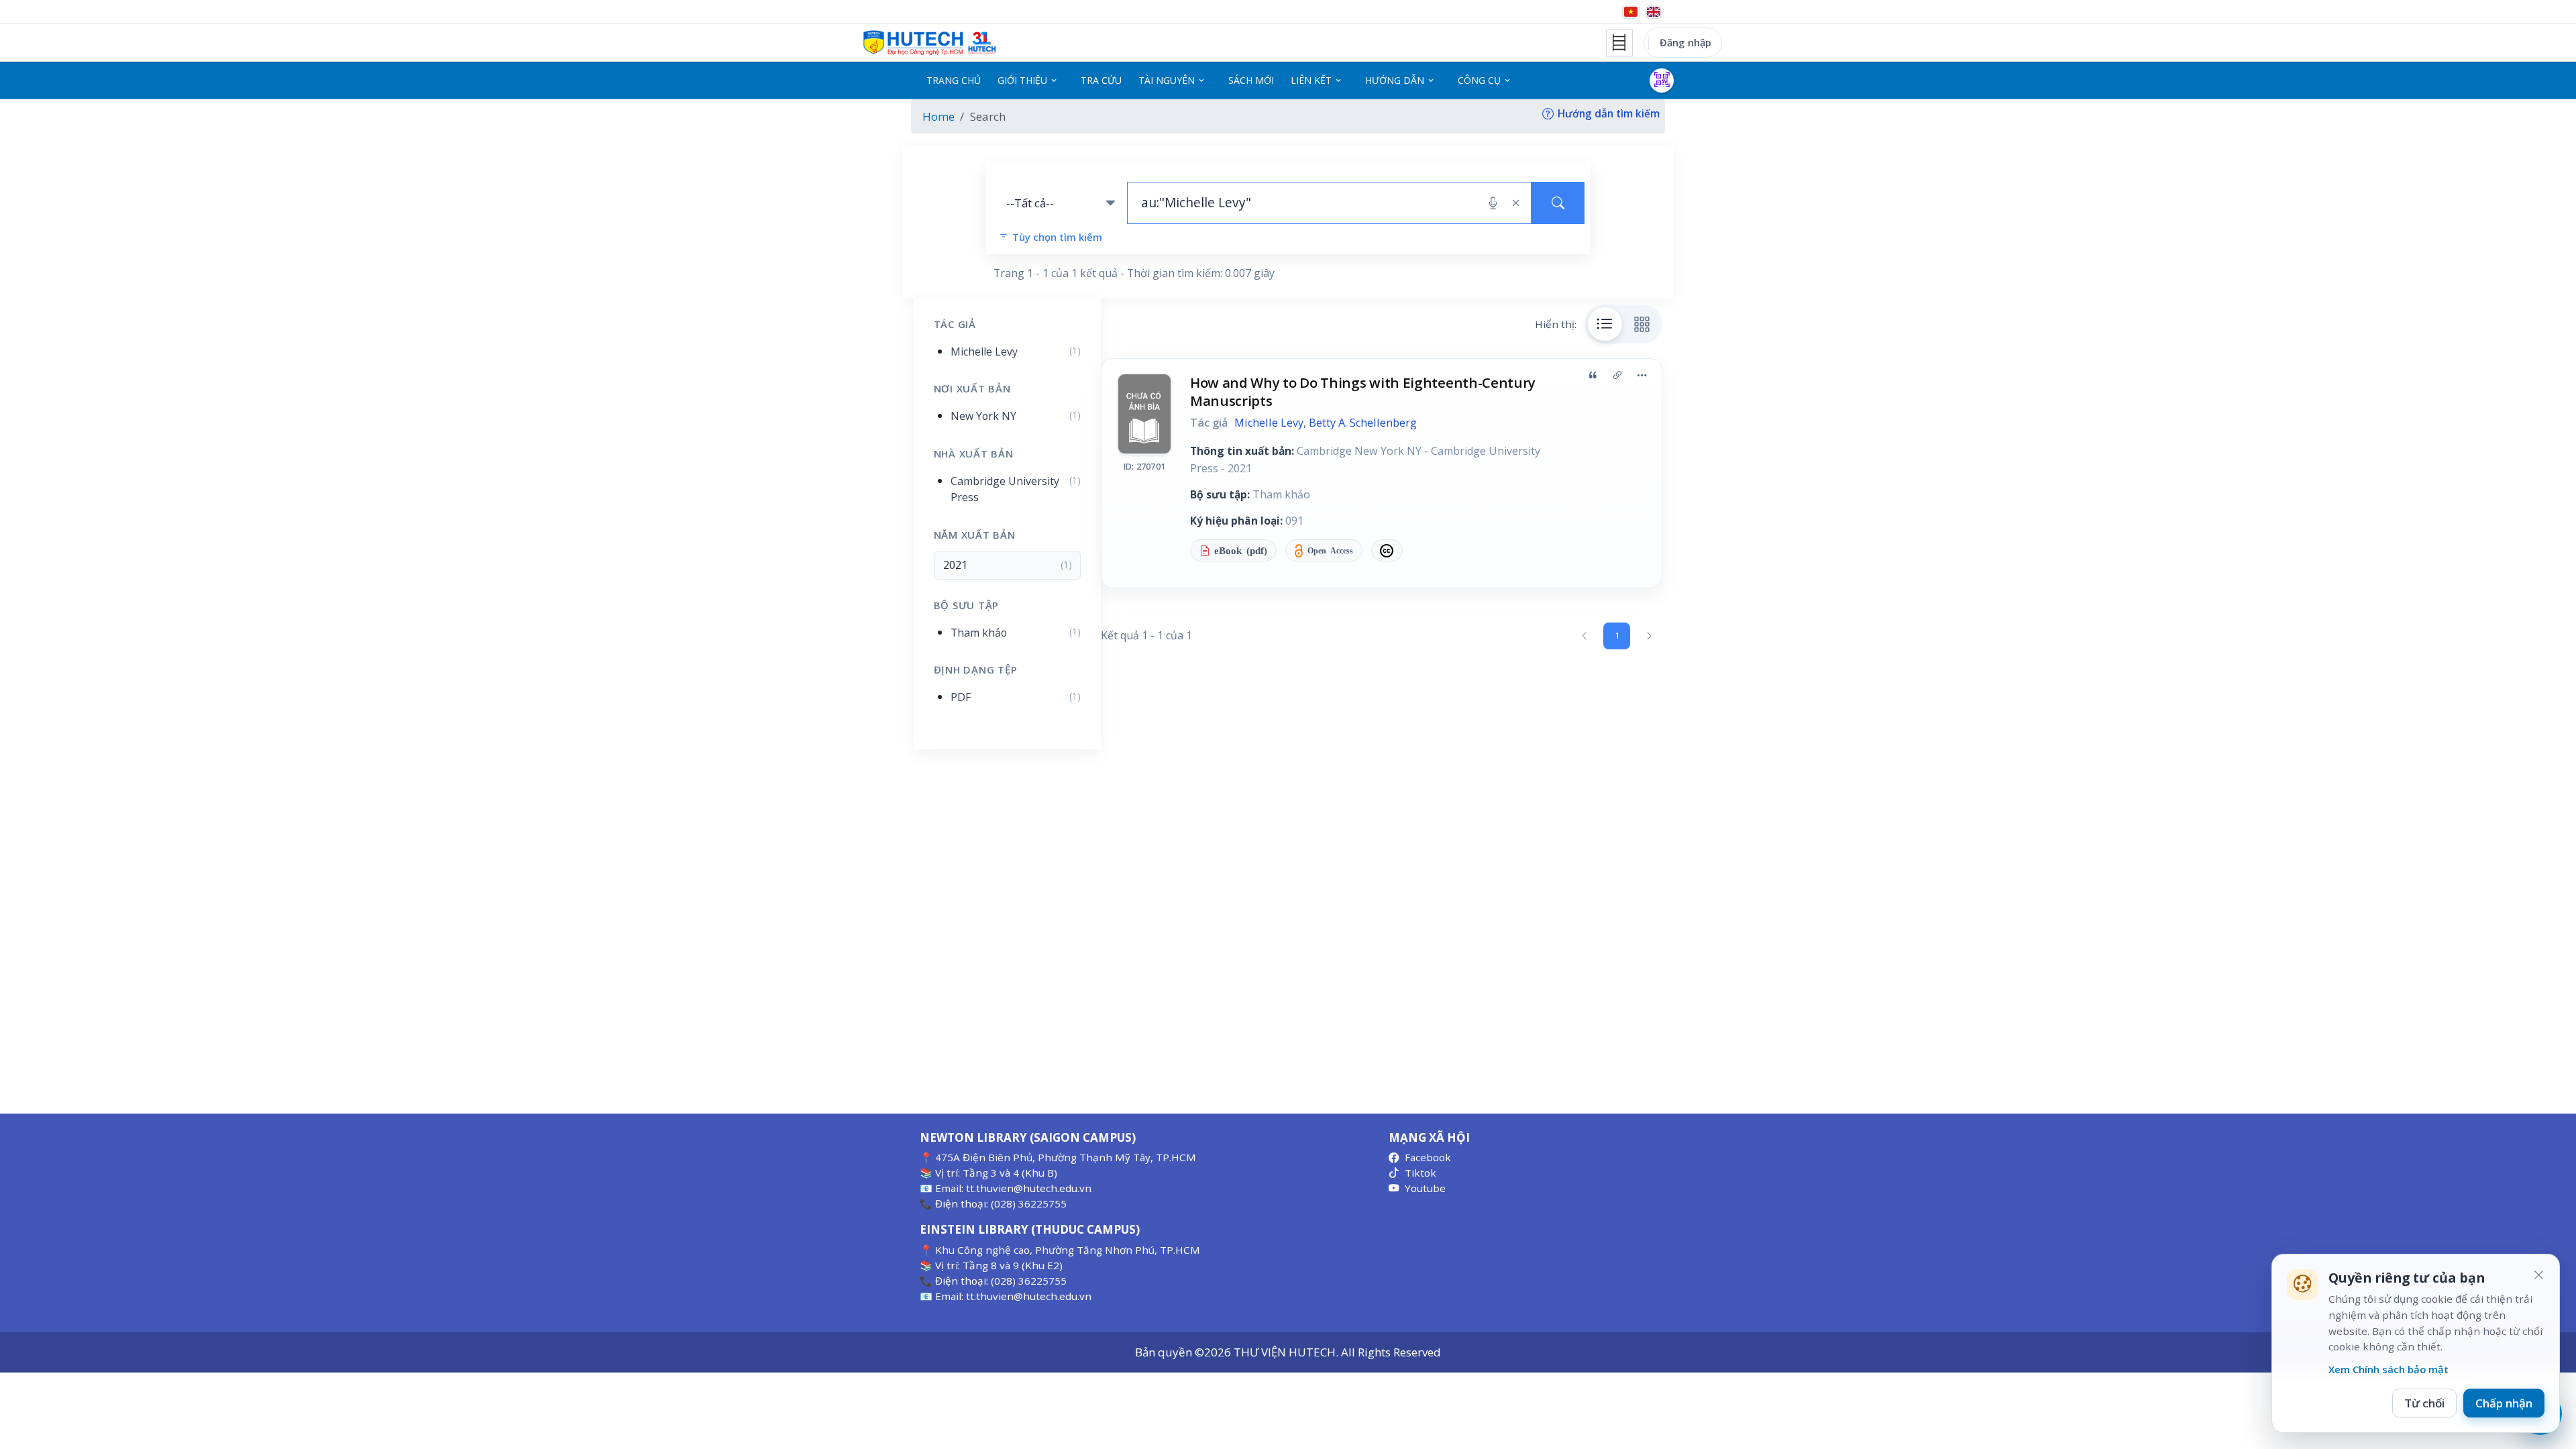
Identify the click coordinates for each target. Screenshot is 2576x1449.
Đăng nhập (1685, 42)
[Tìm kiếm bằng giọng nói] (1493, 203)
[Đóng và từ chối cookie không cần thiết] (2538, 1275)
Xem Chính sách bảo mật (2389, 1369)
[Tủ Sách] (1619, 43)
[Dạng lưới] (1642, 324)
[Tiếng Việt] (1631, 12)
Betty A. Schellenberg (1363, 423)
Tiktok (1420, 1173)
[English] (1654, 12)
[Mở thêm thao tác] (1642, 375)
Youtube (1425, 1188)
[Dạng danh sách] (1605, 324)
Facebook (1428, 1157)
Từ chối (2424, 1403)
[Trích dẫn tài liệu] (1593, 375)
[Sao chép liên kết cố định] (1617, 375)
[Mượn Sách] (1662, 80)
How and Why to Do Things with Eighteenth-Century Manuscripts (1363, 391)
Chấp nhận (2504, 1403)
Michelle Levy (1269, 423)
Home (938, 116)
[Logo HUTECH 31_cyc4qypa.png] (930, 43)
